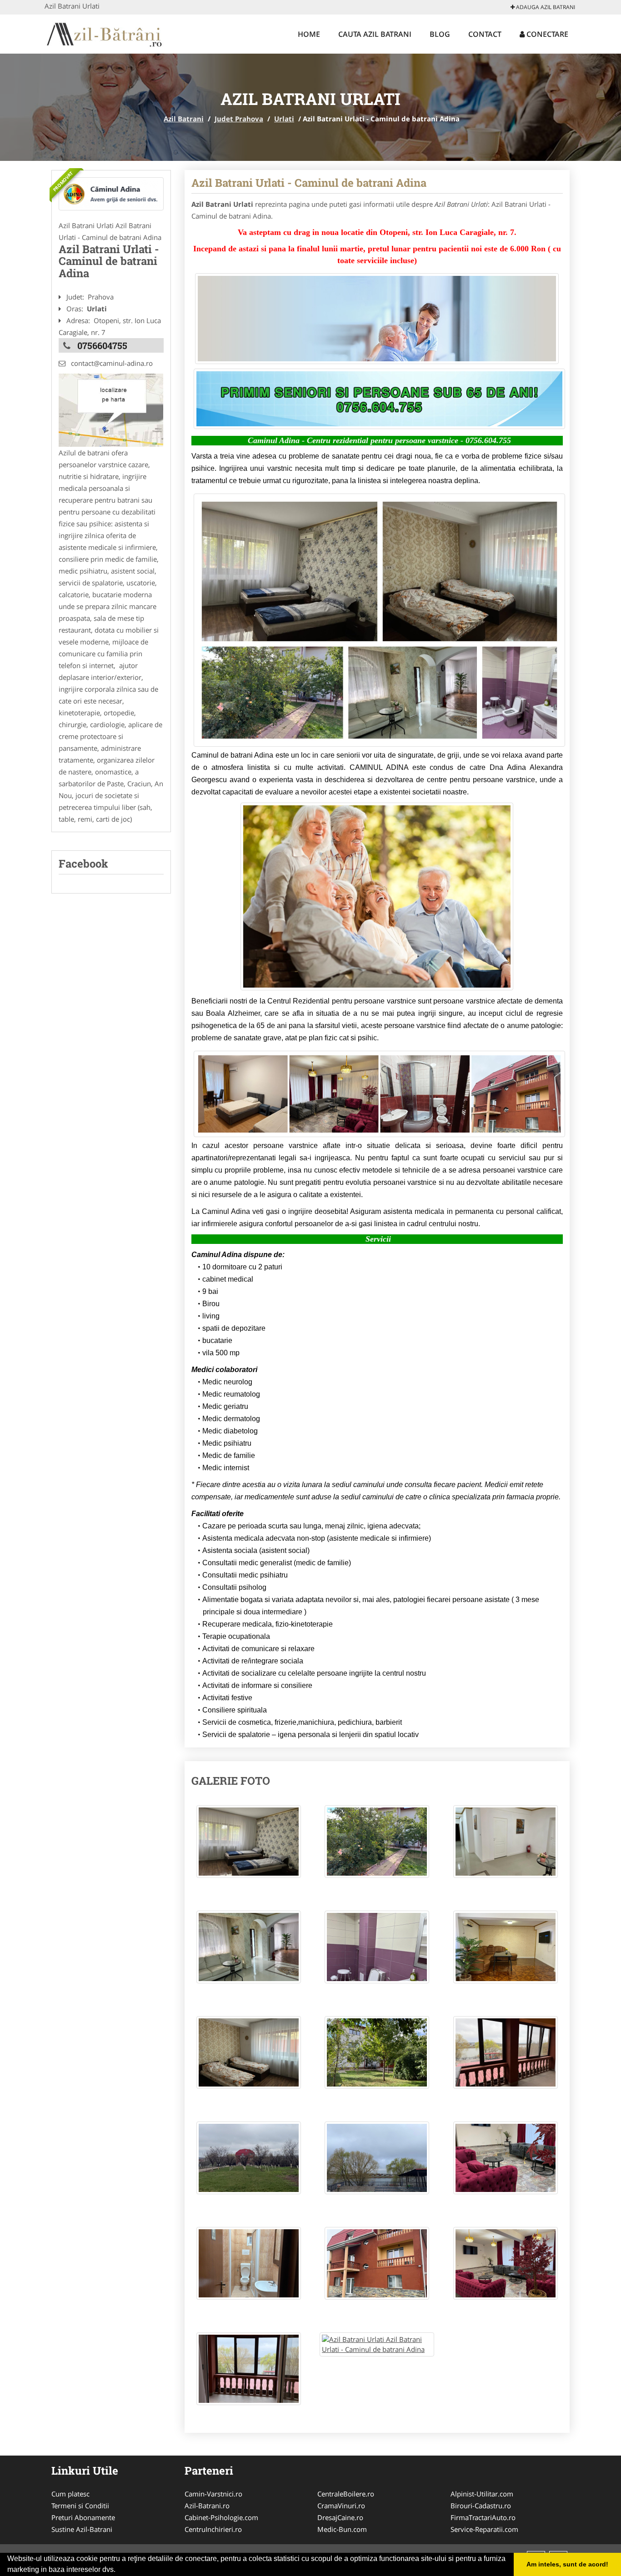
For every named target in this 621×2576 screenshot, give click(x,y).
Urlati (284, 119)
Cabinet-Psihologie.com (221, 2517)
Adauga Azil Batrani (545, 7)
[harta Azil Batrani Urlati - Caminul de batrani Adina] (111, 409)
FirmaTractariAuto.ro (483, 2517)
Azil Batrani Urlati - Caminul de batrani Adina (309, 183)
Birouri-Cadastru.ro (481, 2506)
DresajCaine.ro (340, 2517)
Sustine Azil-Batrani (82, 2529)
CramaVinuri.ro (341, 2506)
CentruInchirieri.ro (213, 2529)
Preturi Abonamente (83, 2517)
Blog (440, 34)
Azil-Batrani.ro (207, 2506)
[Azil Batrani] (104, 33)
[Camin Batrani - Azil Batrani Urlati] (111, 194)
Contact (485, 34)
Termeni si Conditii (80, 2506)
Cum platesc (70, 2494)
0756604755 (102, 345)
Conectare (546, 34)
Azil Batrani (184, 119)
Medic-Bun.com (342, 2529)
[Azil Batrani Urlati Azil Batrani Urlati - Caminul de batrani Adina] (249, 1846)
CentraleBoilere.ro (346, 2494)
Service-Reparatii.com (484, 2529)
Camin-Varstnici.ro (213, 2494)
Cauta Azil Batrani (375, 34)
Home (309, 34)
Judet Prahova (239, 119)
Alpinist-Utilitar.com (482, 2494)
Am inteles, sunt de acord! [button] (567, 2564)
